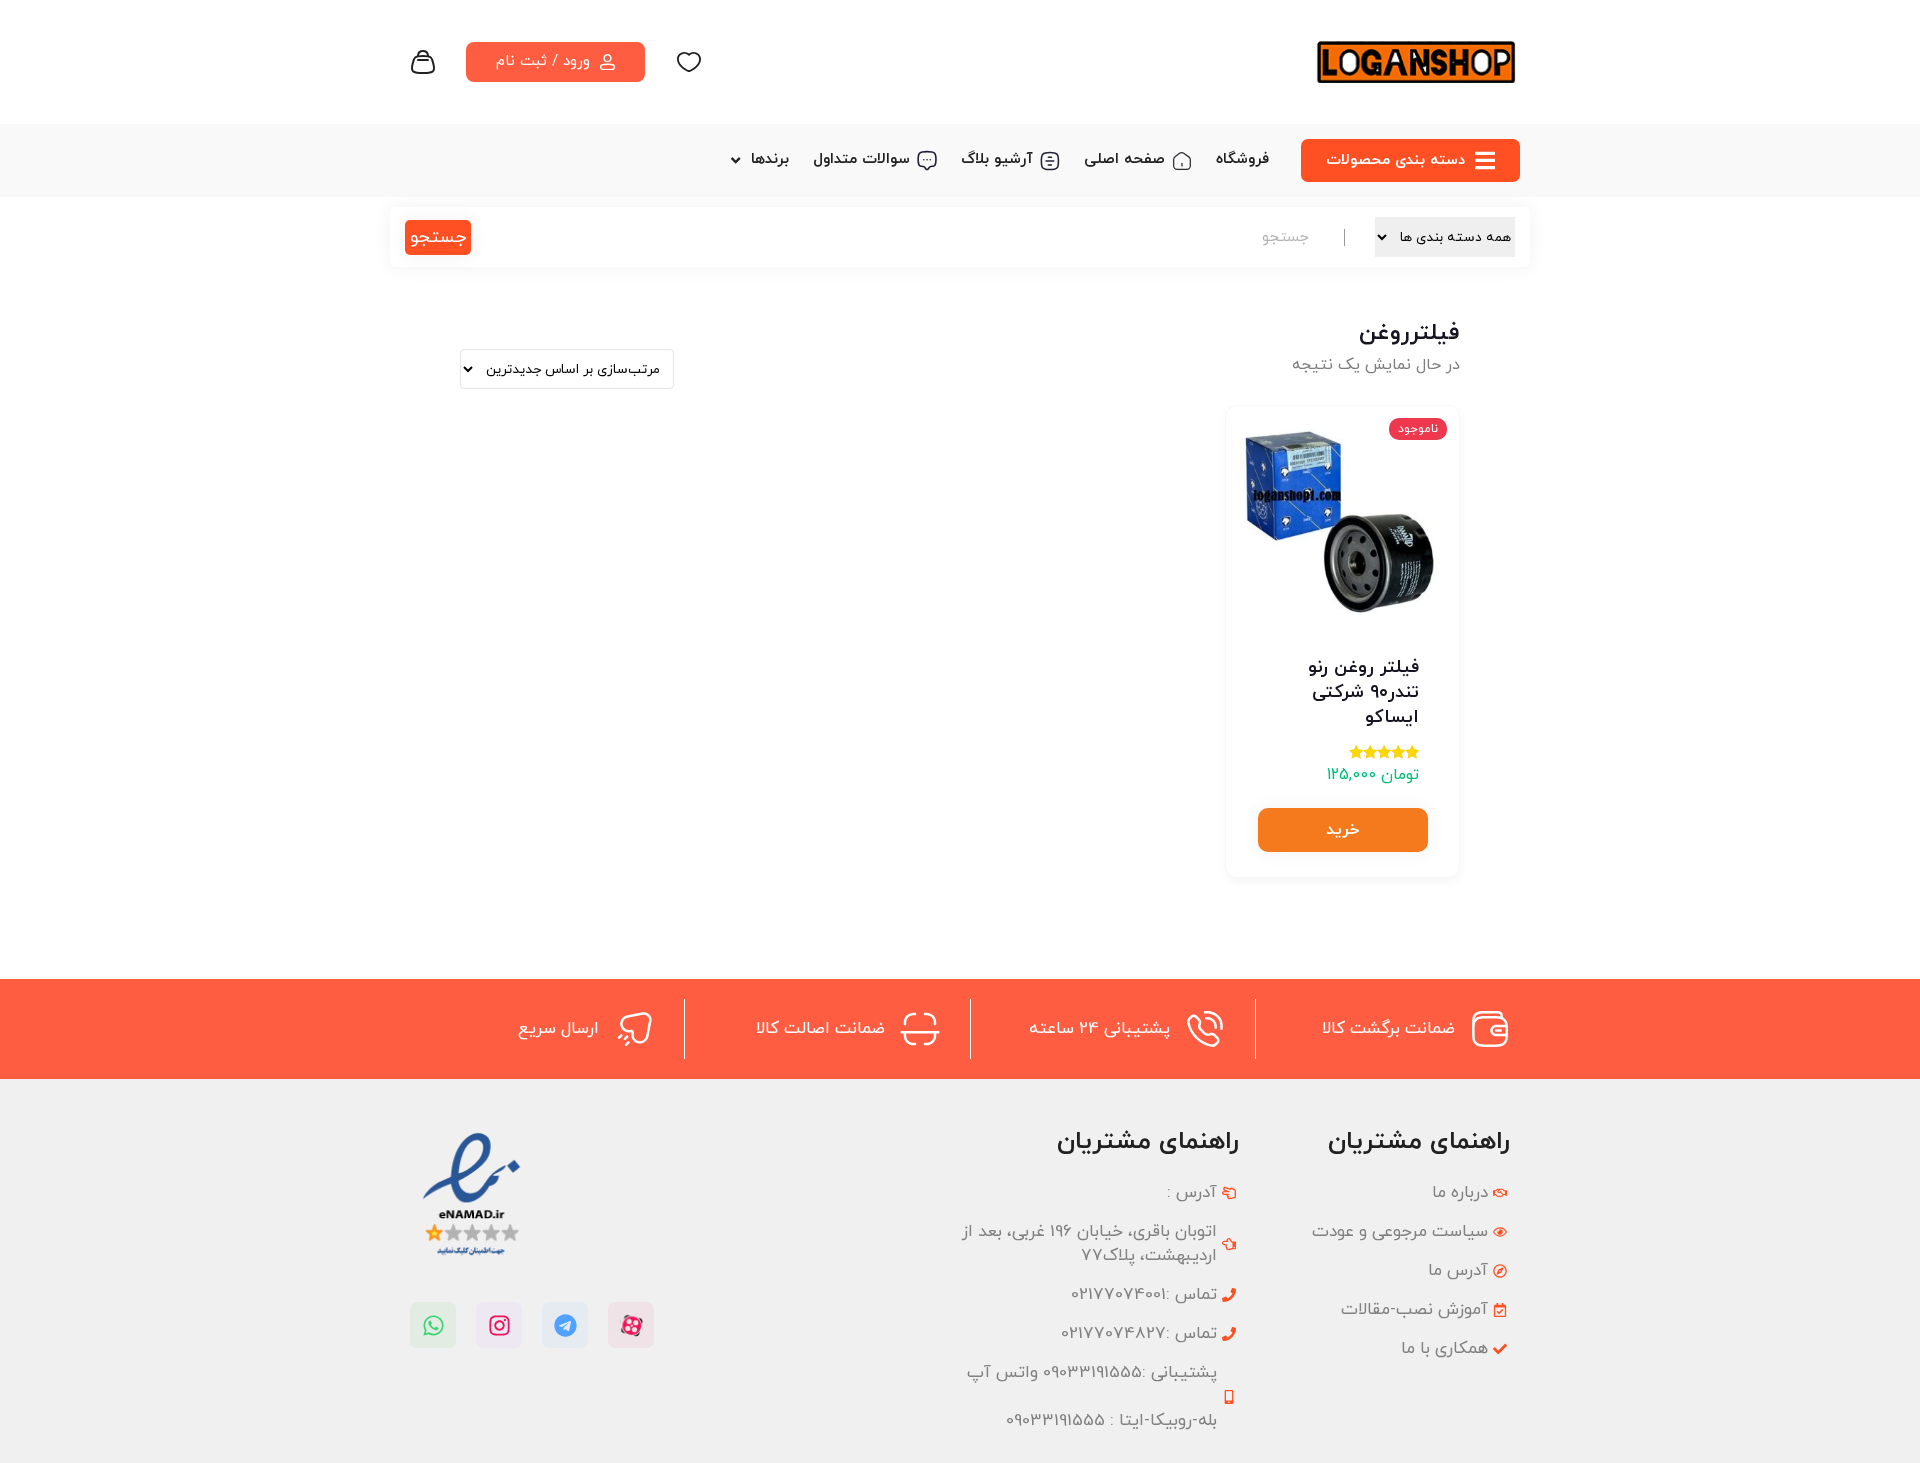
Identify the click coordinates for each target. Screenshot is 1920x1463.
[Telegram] (565, 1325)
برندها (770, 159)
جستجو (438, 237)
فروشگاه (1242, 159)
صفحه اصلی (1124, 159)
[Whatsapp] (433, 1325)
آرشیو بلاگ (997, 159)
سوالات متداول (861, 159)
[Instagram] (499, 1325)
